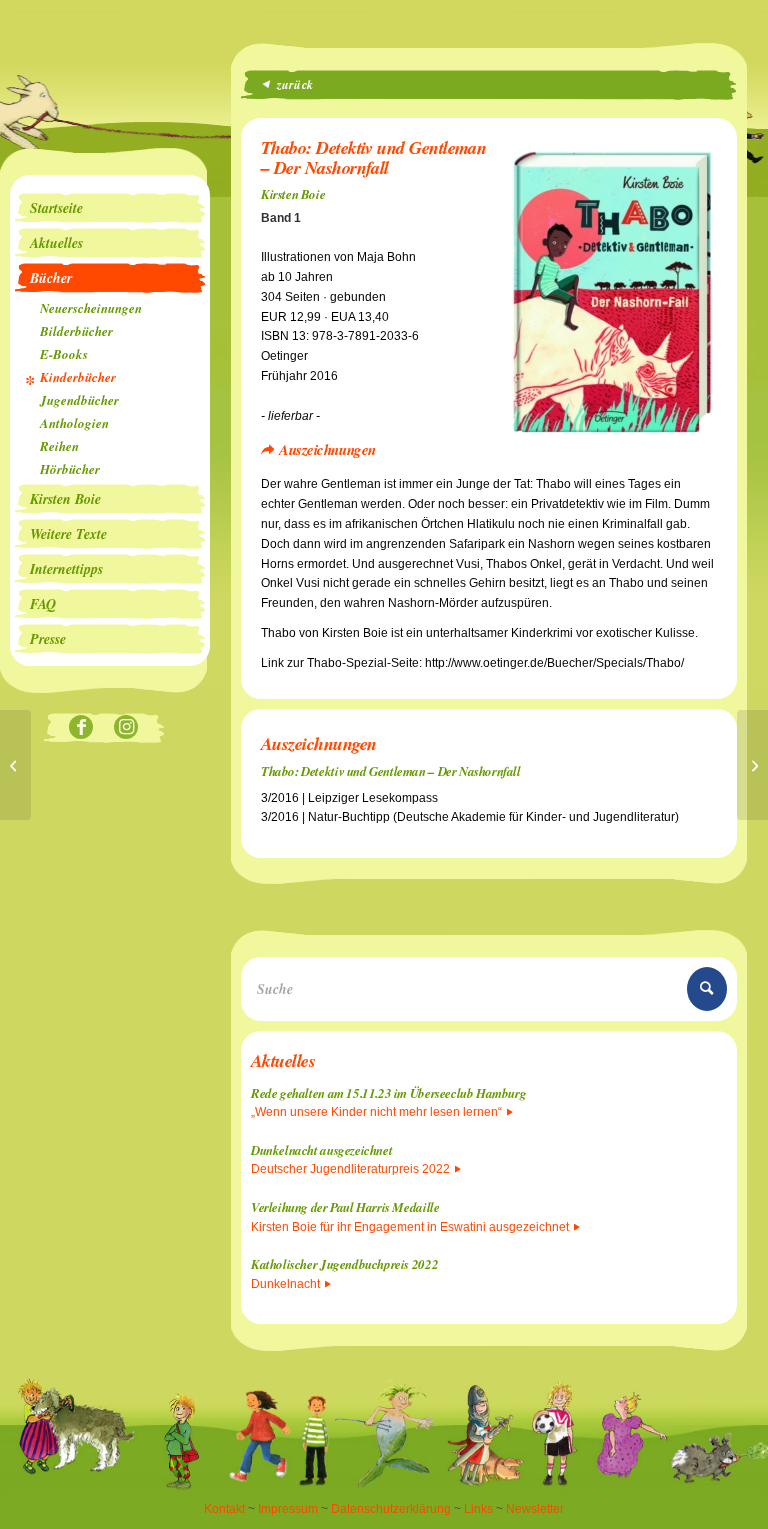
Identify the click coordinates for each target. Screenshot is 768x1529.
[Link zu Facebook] (81, 728)
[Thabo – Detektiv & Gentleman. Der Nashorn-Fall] (752, 765)
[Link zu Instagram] (126, 728)
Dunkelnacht (285, 1284)
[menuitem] (110, 208)
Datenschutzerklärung (391, 1509)
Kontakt (224, 1509)
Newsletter (535, 1509)
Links (478, 1509)
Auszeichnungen (327, 449)
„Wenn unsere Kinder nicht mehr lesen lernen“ (376, 1112)
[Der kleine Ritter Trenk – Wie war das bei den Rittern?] (15, 765)
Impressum (288, 1509)
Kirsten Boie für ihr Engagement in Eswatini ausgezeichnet (410, 1227)
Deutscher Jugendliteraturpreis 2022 (350, 1169)
